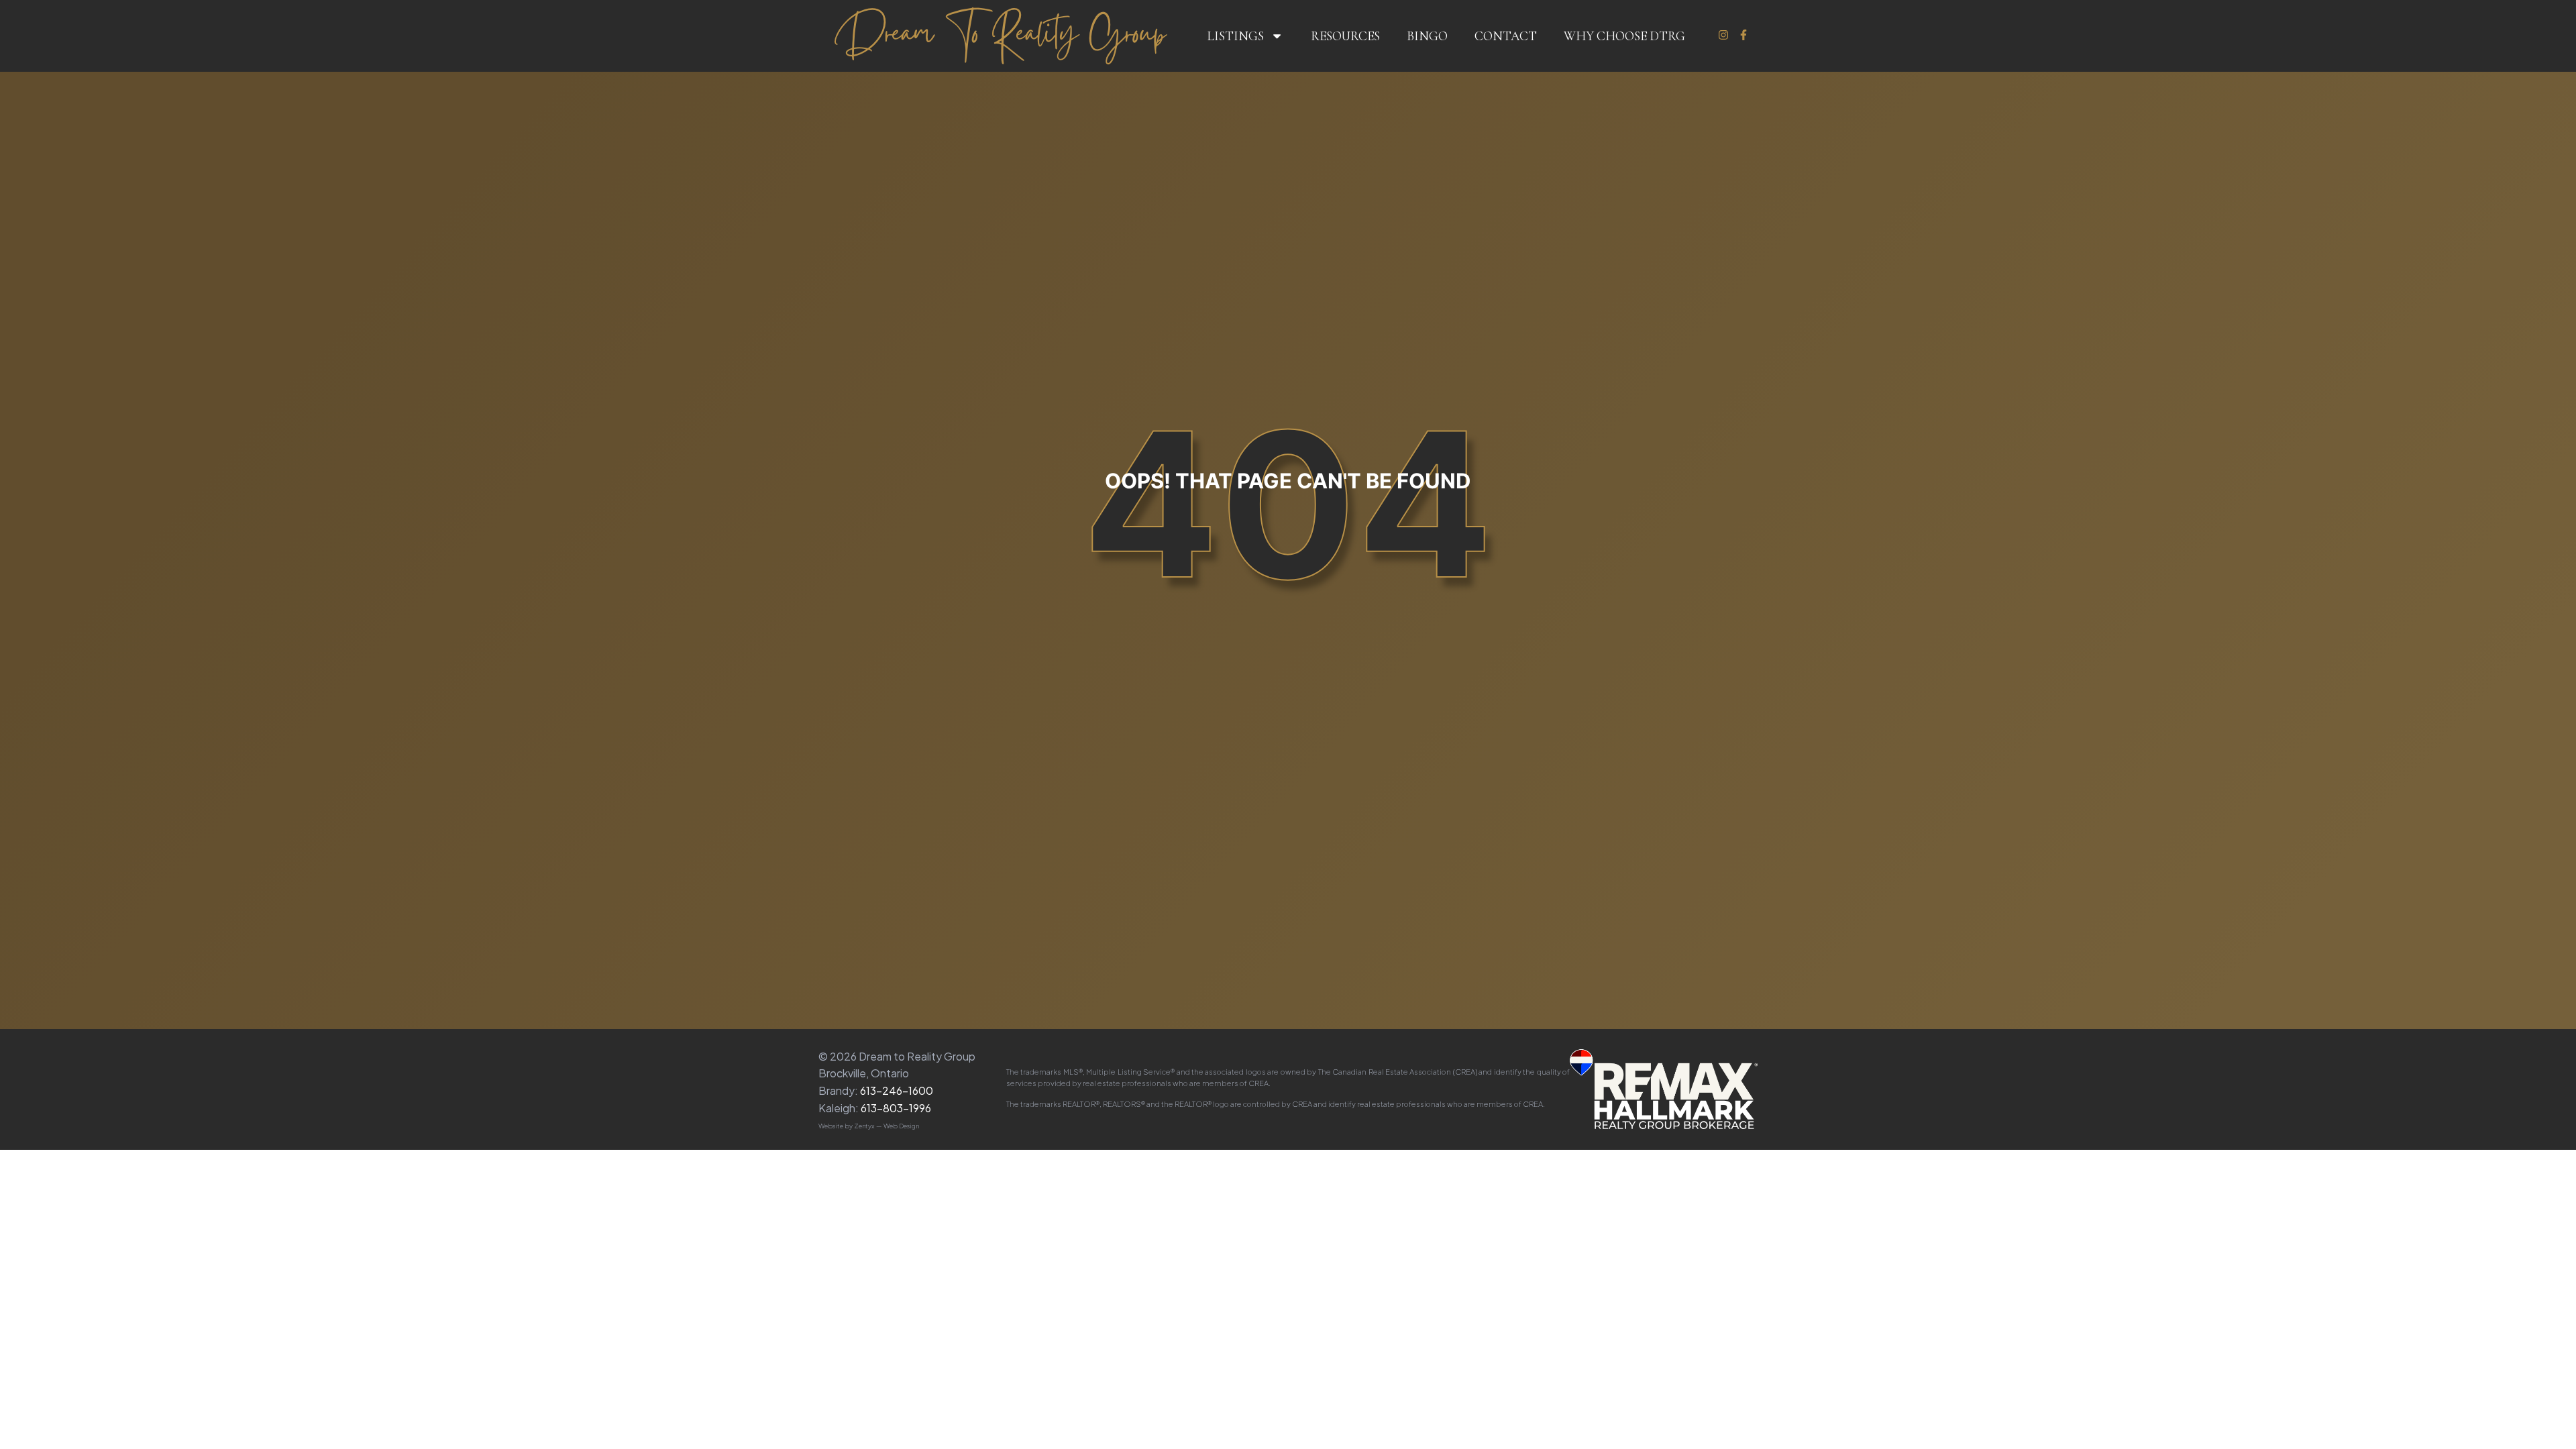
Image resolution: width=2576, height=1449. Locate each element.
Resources (1345, 36)
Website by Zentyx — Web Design (869, 1126)
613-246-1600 (897, 1090)
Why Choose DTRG (1624, 36)
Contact (1506, 36)
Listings (1235, 36)
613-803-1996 (896, 1108)
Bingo (1427, 36)
